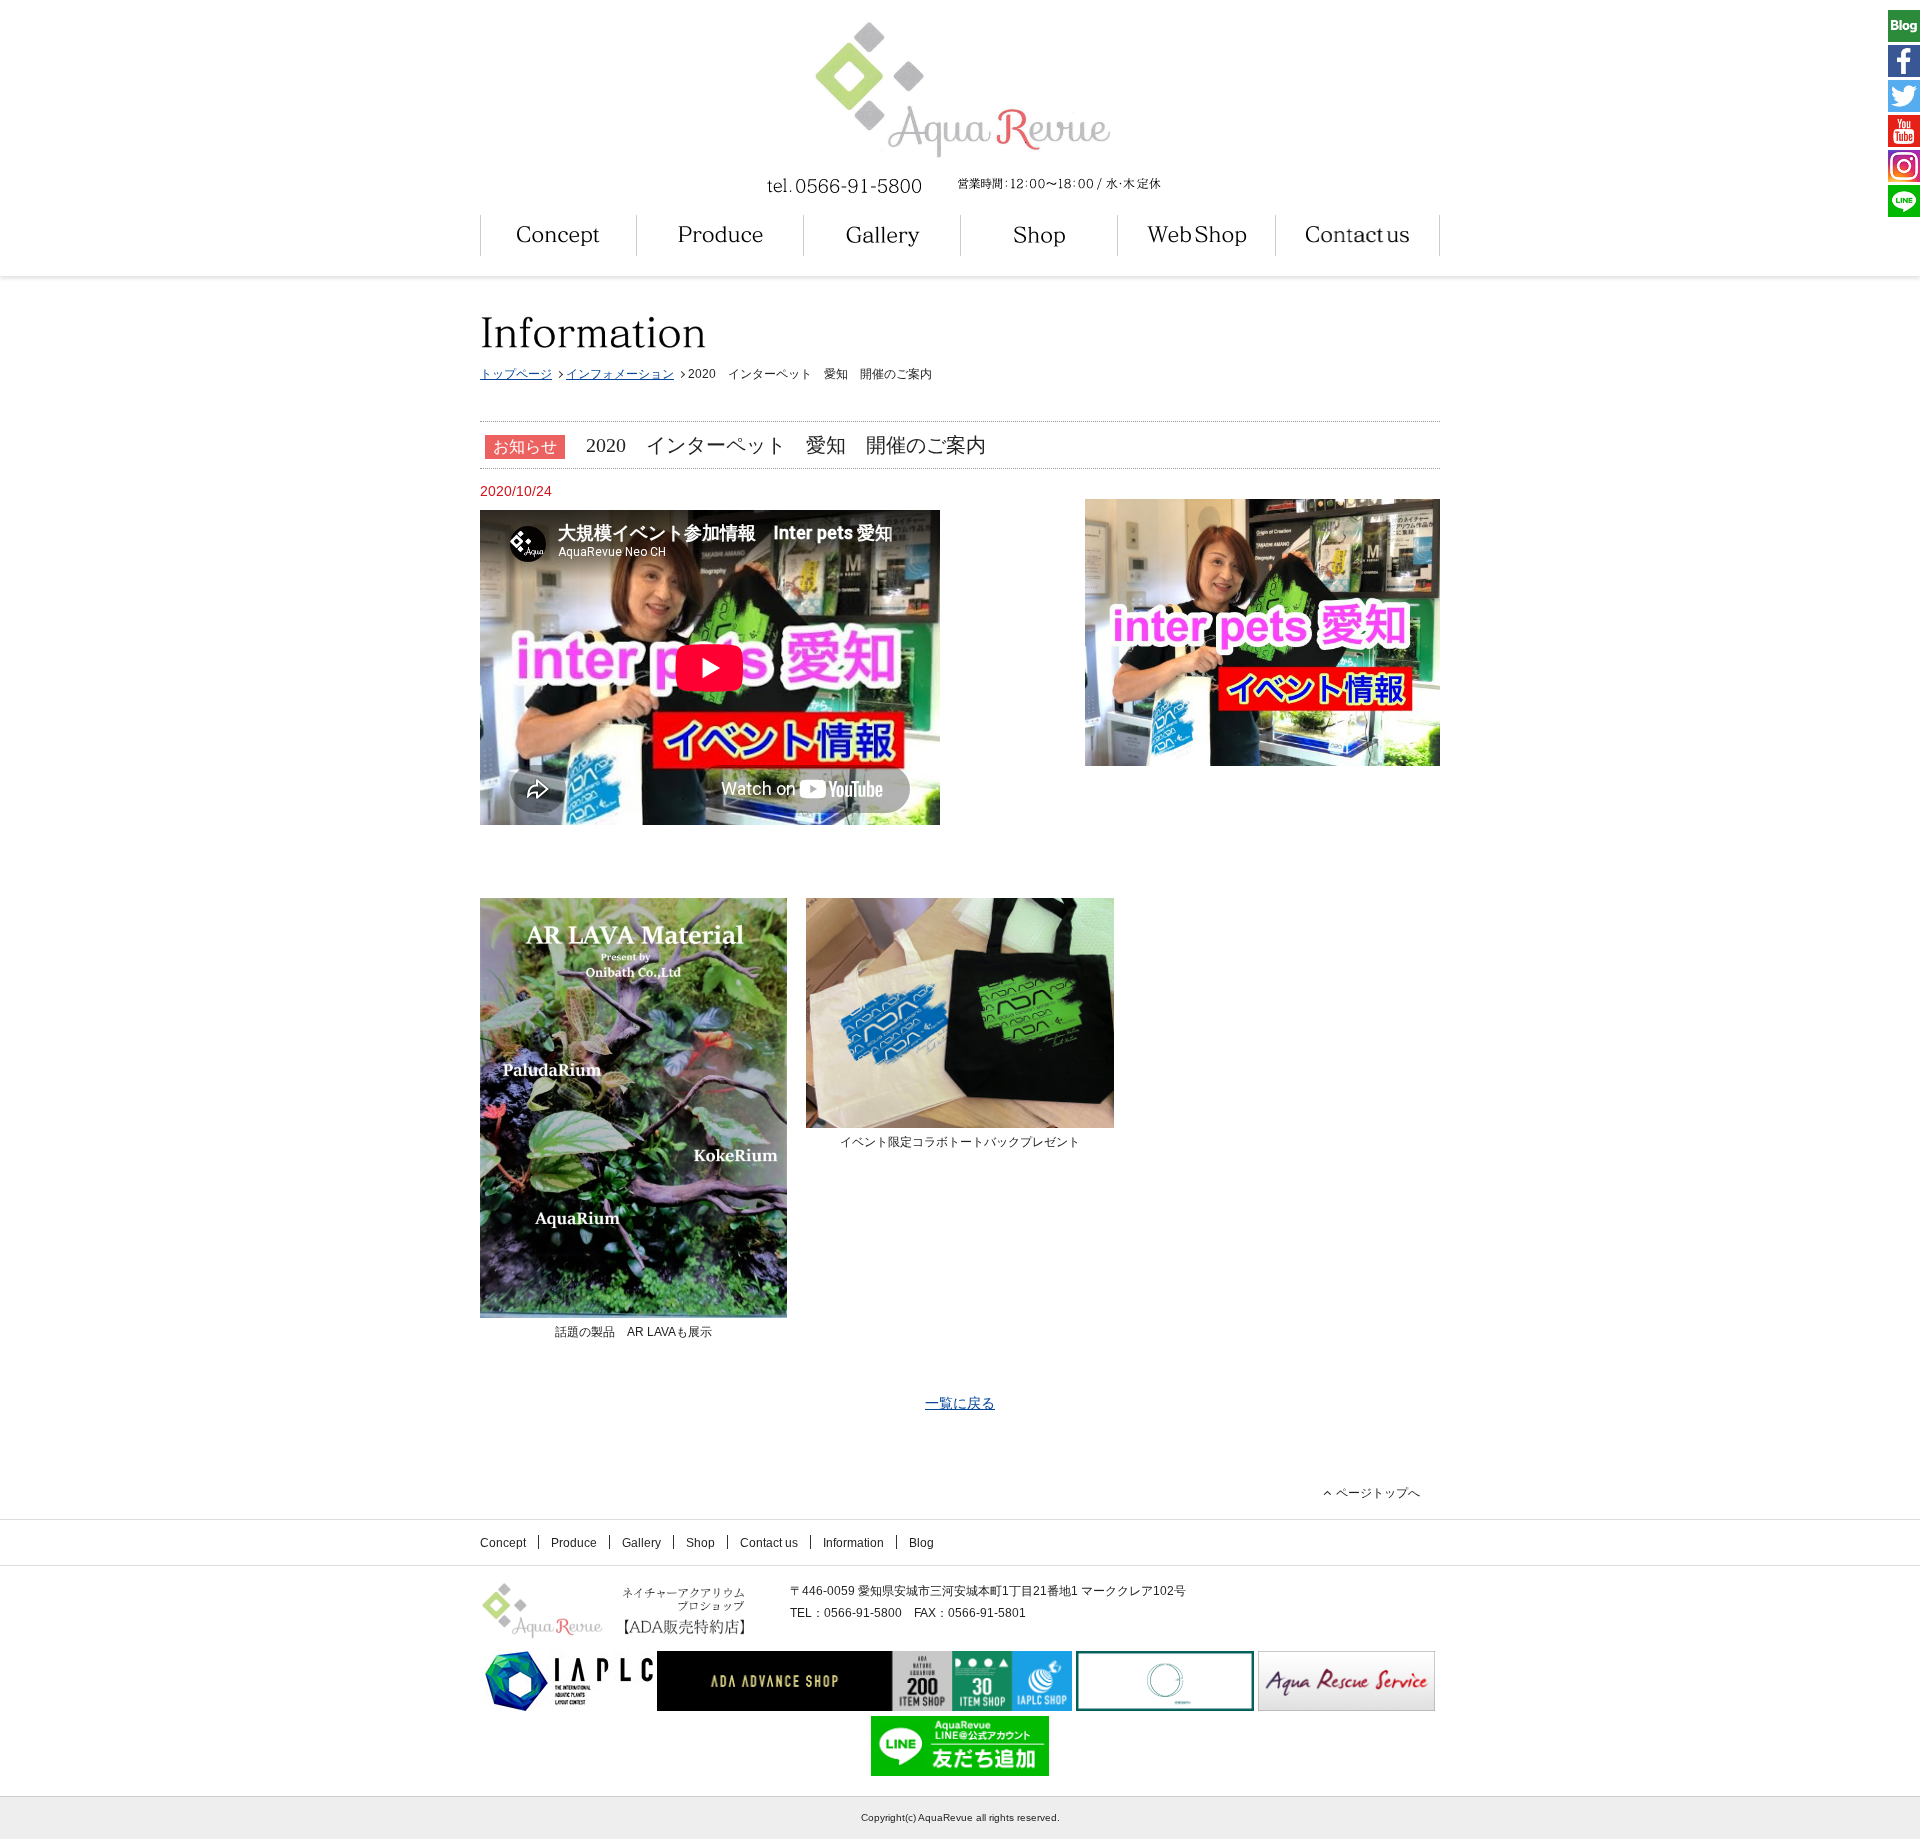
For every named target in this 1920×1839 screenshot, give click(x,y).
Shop (700, 1543)
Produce (574, 1543)
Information (853, 1543)
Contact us (769, 1543)
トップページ (516, 374)
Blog (921, 1543)
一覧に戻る (960, 1403)
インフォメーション (620, 374)
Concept (503, 1543)
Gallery (641, 1543)
